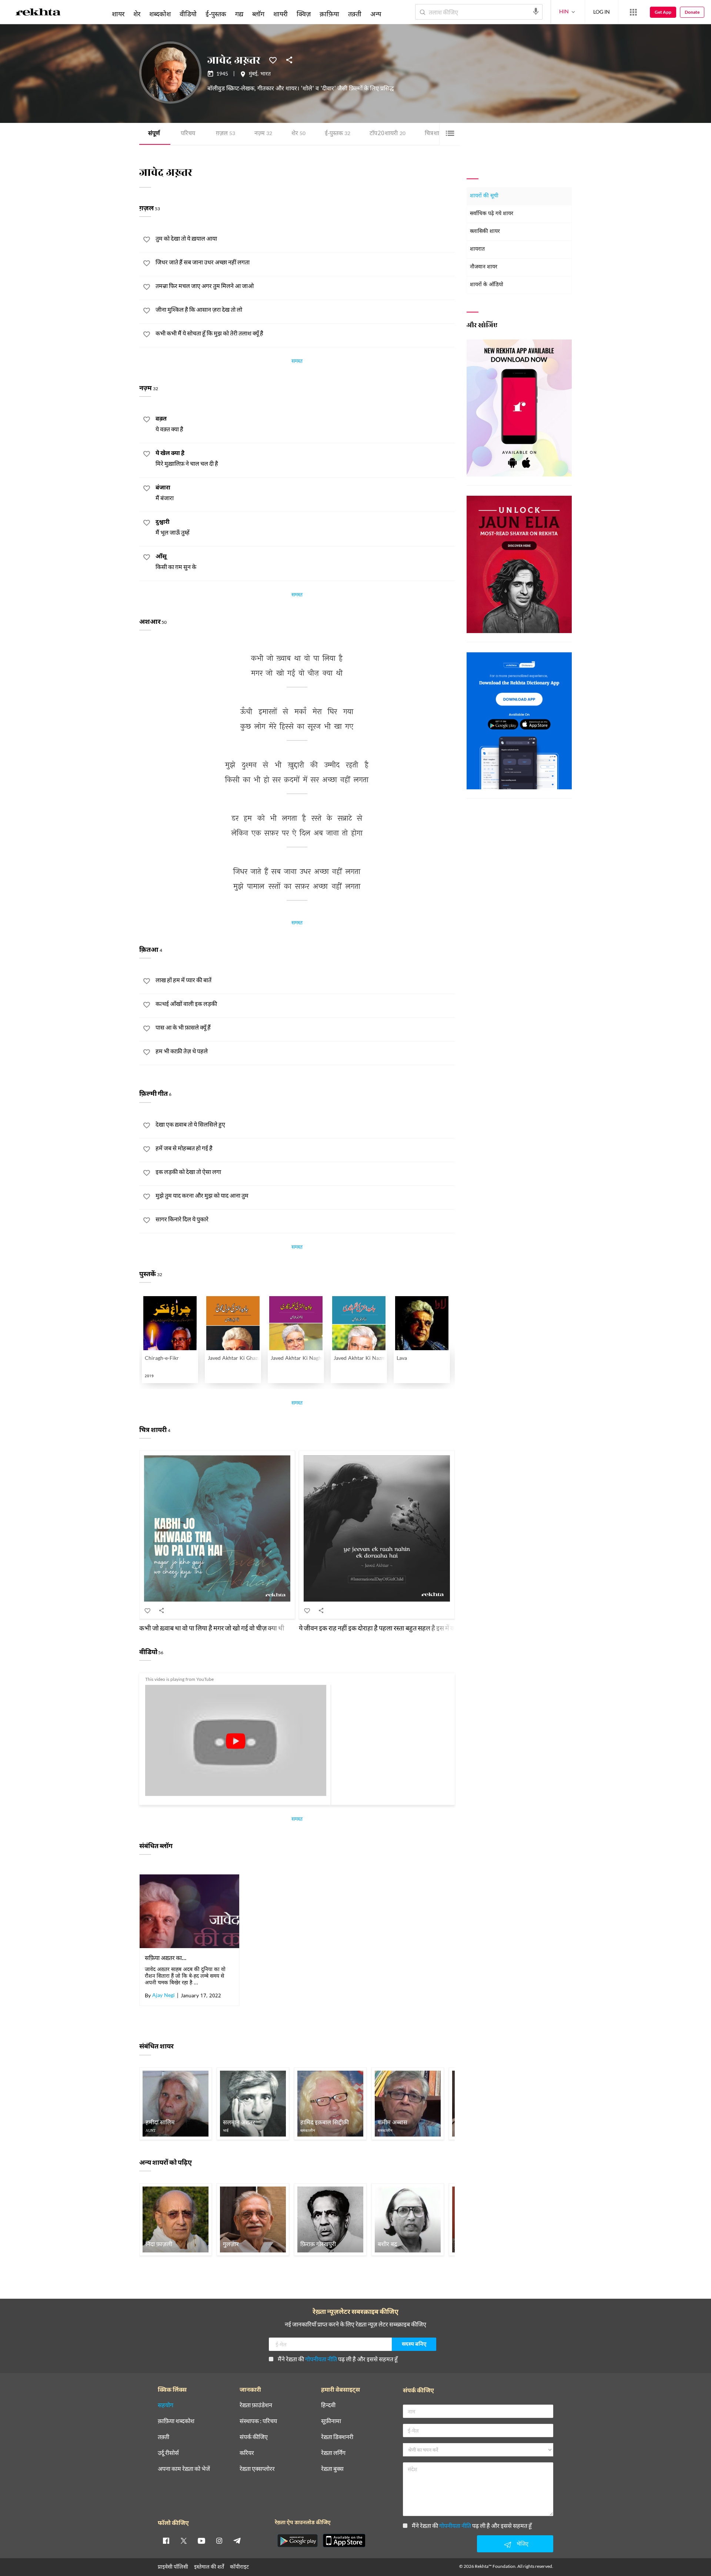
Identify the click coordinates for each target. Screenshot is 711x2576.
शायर (118, 14)
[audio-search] (536, 11)
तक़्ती (355, 14)
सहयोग (166, 2405)
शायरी (281, 14)
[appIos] (344, 2540)
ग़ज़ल (226, 134)
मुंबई (253, 74)
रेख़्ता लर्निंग (333, 2453)
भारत (266, 74)
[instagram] (219, 2540)
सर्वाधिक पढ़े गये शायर (492, 214)
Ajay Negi (163, 1996)
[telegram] (237, 2540)
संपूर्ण (154, 134)
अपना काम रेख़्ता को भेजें (184, 2469)
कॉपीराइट (239, 2567)
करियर (247, 2453)
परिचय (188, 134)
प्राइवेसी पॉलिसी (173, 2567)
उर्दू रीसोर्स (168, 2453)
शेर (298, 134)
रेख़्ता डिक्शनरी (337, 2437)
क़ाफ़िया (329, 14)
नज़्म (263, 134)
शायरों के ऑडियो (487, 285)
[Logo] (38, 13)
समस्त (297, 362)
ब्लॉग (258, 14)
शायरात (477, 249)
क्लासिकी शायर (485, 232)
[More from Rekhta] (633, 12)
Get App (663, 12)
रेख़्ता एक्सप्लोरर (257, 2469)
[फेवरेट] (273, 60)
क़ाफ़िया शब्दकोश (176, 2421)
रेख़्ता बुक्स (332, 2469)
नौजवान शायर (484, 267)
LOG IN (602, 12)
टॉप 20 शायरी (388, 134)
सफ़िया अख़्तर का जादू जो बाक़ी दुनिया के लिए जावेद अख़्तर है (166, 1958)
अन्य (376, 14)
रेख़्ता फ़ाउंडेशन (256, 2405)
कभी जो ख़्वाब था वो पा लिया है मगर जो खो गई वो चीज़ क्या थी (212, 1628)
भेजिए (523, 2544)
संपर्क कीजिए (254, 2437)
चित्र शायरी (438, 134)
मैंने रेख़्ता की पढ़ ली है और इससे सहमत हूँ (338, 2359)
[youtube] (201, 2540)
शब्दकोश (160, 14)
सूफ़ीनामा (331, 2421)
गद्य (239, 14)
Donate (692, 12)
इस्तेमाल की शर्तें (209, 2567)
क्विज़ (304, 14)
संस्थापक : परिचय (258, 2421)
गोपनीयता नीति (321, 2359)
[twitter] (184, 2540)
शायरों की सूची (484, 196)
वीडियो (188, 14)
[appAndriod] (297, 2540)
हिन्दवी (328, 2405)
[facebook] (166, 2540)
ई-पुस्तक (338, 134)
